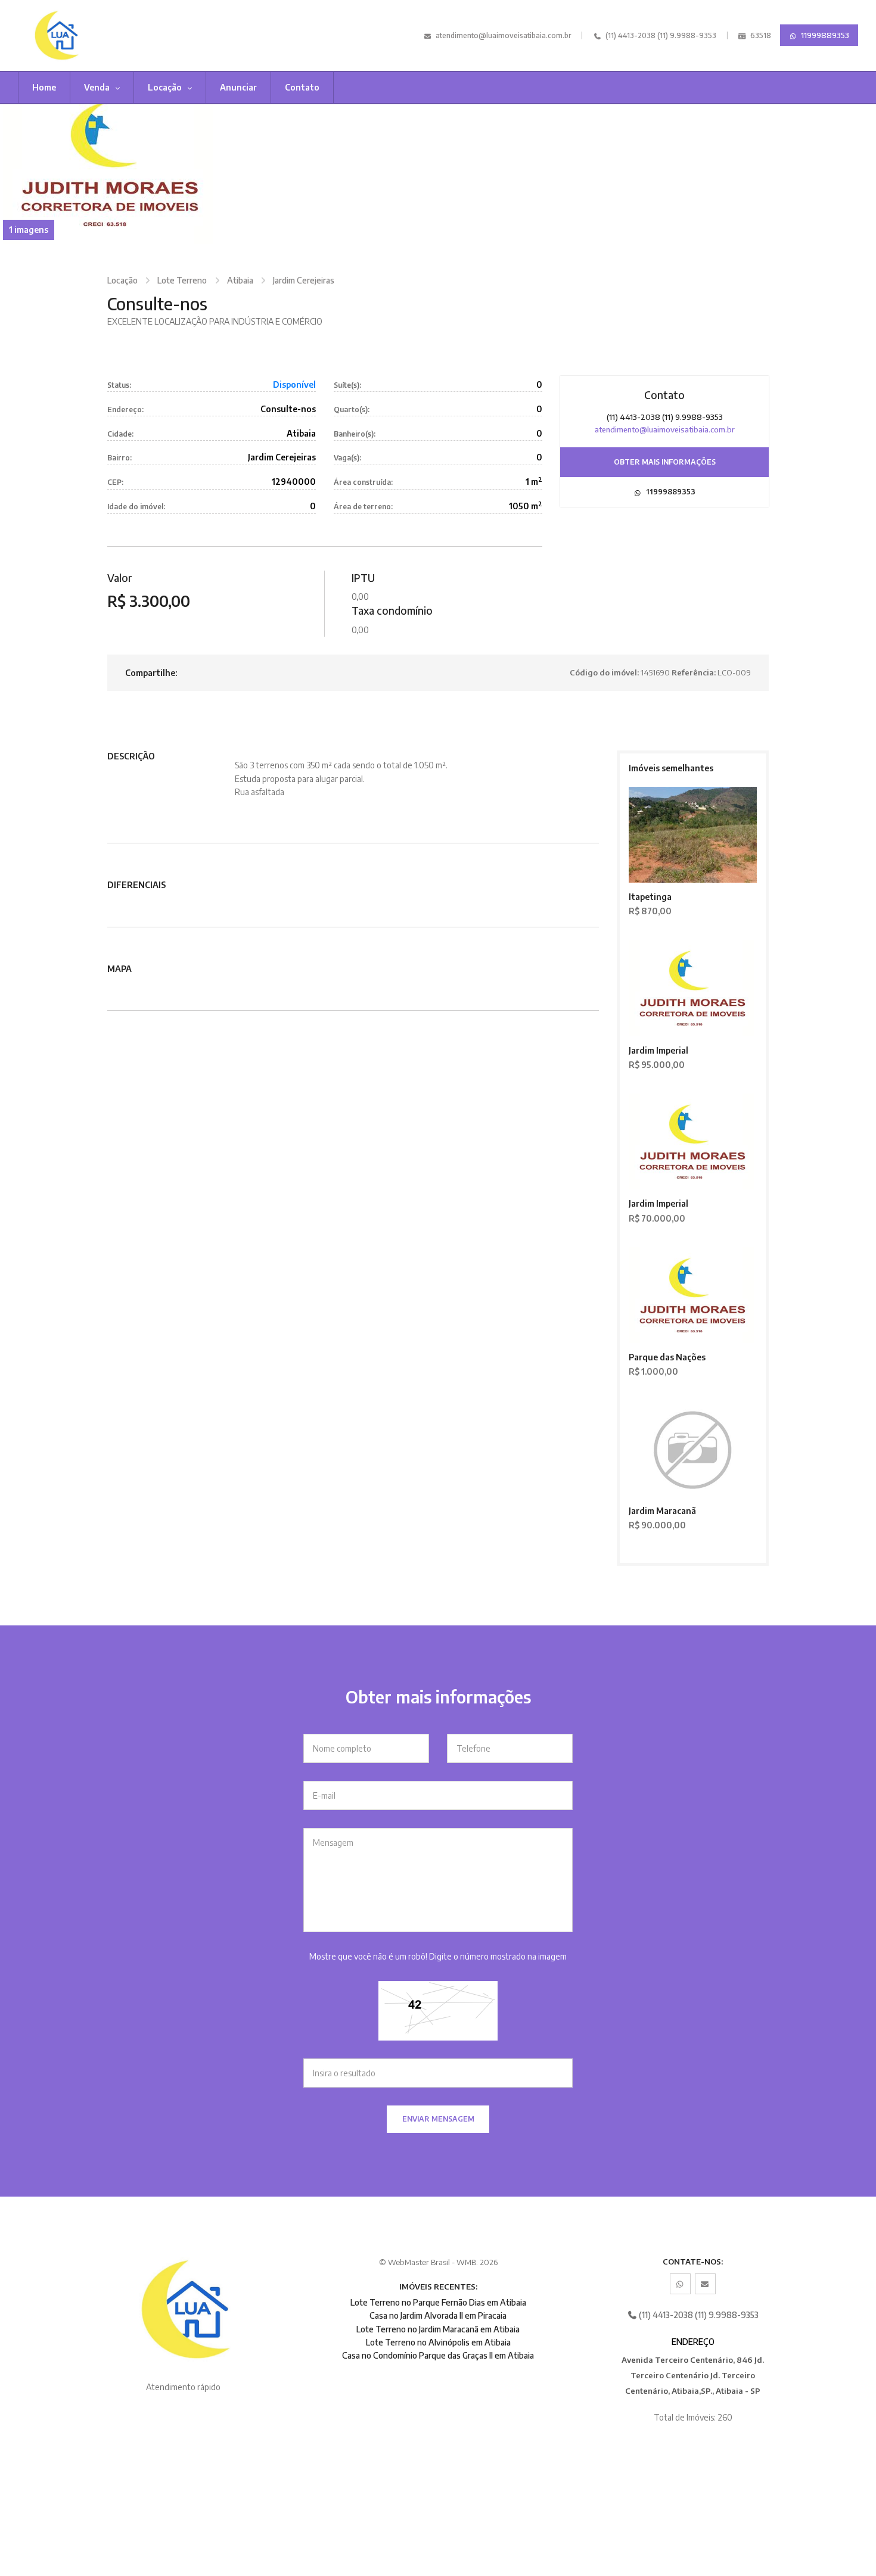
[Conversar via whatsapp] (680, 2284)
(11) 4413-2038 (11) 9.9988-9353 (660, 35)
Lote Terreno (182, 280)
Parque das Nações (667, 1357)
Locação (166, 87)
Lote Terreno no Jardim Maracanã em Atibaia (438, 2329)
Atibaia (240, 280)
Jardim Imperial (658, 1050)
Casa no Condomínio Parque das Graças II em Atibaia (438, 2355)
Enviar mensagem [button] (438, 2119)
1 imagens (29, 230)
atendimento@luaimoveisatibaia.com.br (503, 35)
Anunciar (238, 87)
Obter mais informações (665, 462)
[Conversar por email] (705, 2284)
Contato (302, 87)
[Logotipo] (80, 35)
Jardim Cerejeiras (304, 280)
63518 (760, 35)
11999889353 (824, 35)
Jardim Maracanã (662, 1511)
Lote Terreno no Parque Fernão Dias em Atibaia (438, 2302)
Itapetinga (650, 897)
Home (44, 87)
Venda (98, 87)
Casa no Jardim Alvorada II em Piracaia (438, 2315)
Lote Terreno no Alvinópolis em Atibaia (438, 2342)
